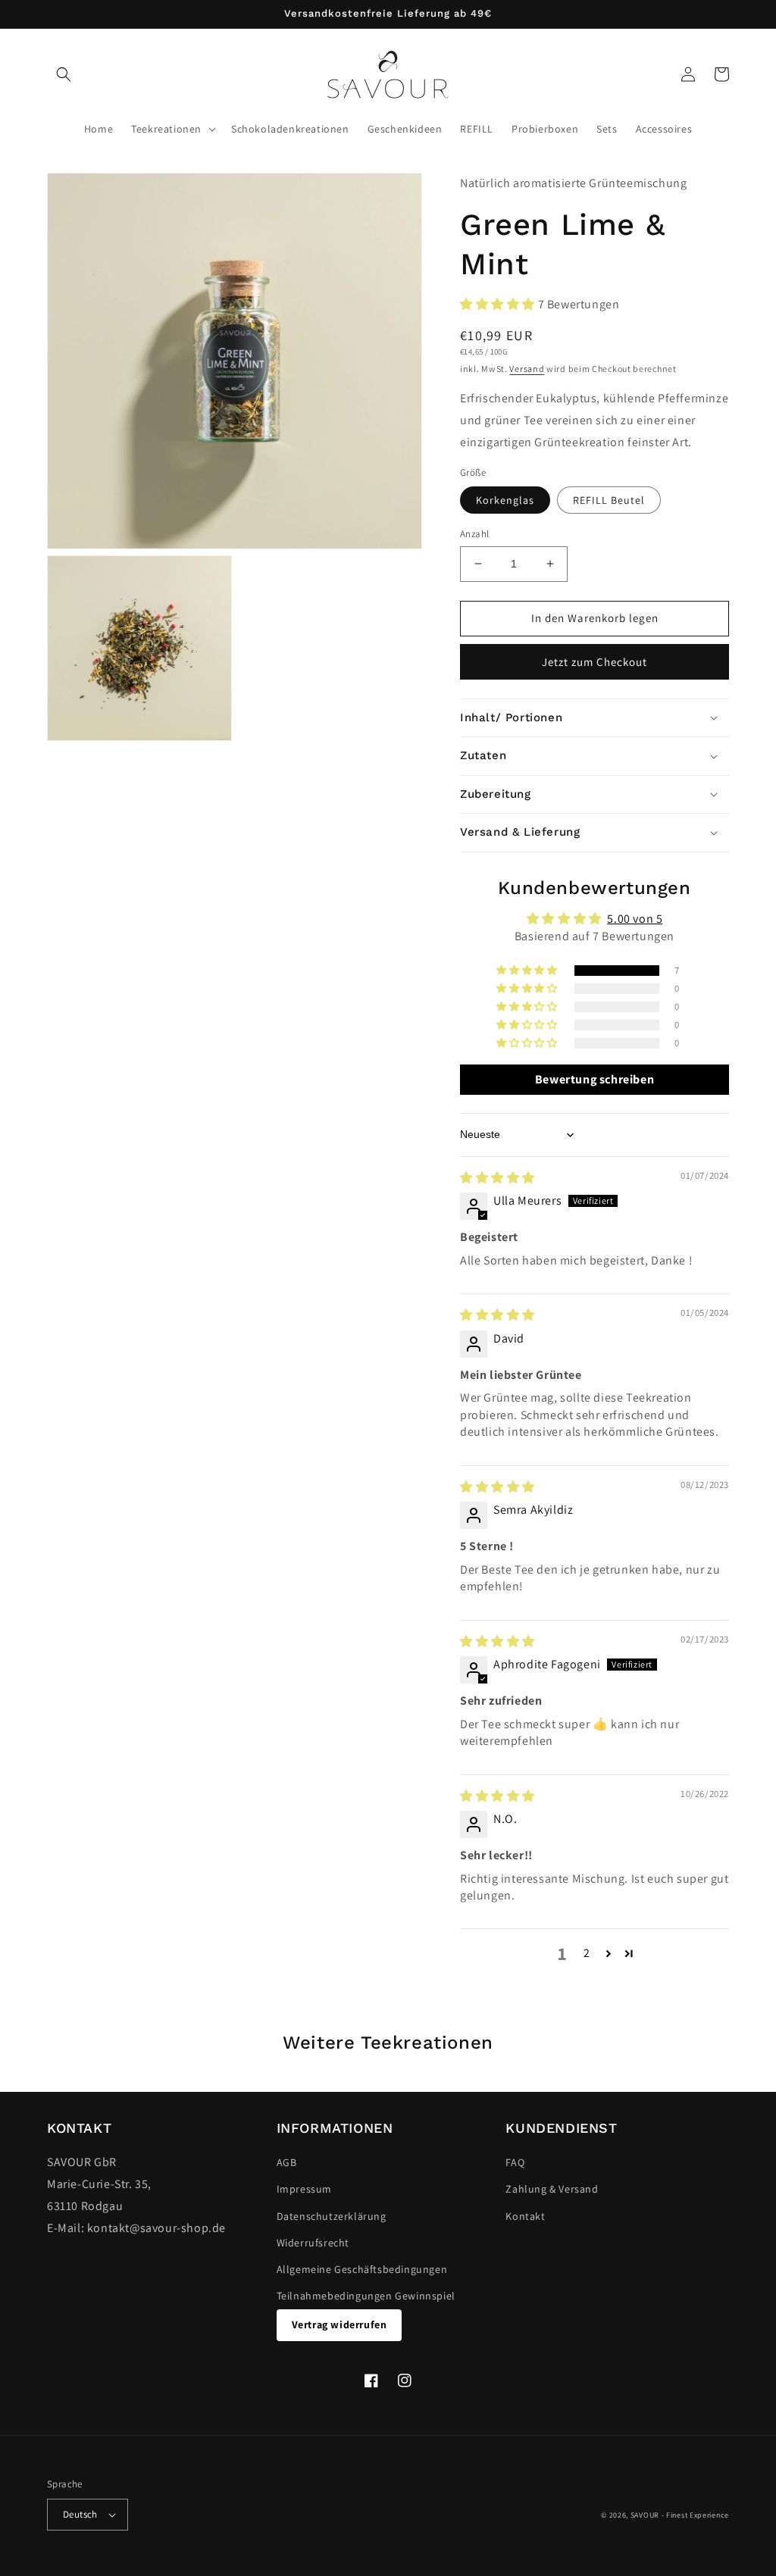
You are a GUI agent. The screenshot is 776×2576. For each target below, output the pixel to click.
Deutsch (80, 2514)
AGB (287, 2162)
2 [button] (587, 1953)
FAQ (515, 2162)
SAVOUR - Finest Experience (680, 2515)
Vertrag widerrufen (339, 2324)
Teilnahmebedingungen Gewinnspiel (366, 2296)
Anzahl (474, 534)
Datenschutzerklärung (332, 2216)
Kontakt (525, 2216)
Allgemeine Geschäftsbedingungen (362, 2269)
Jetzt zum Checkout (595, 662)
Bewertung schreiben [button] (595, 1079)
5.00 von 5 (635, 919)
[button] (64, 74)
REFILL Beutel (609, 500)
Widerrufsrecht (313, 2243)
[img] (498, 1178)
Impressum (304, 2189)
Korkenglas (505, 500)
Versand (527, 369)
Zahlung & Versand (552, 2189)
